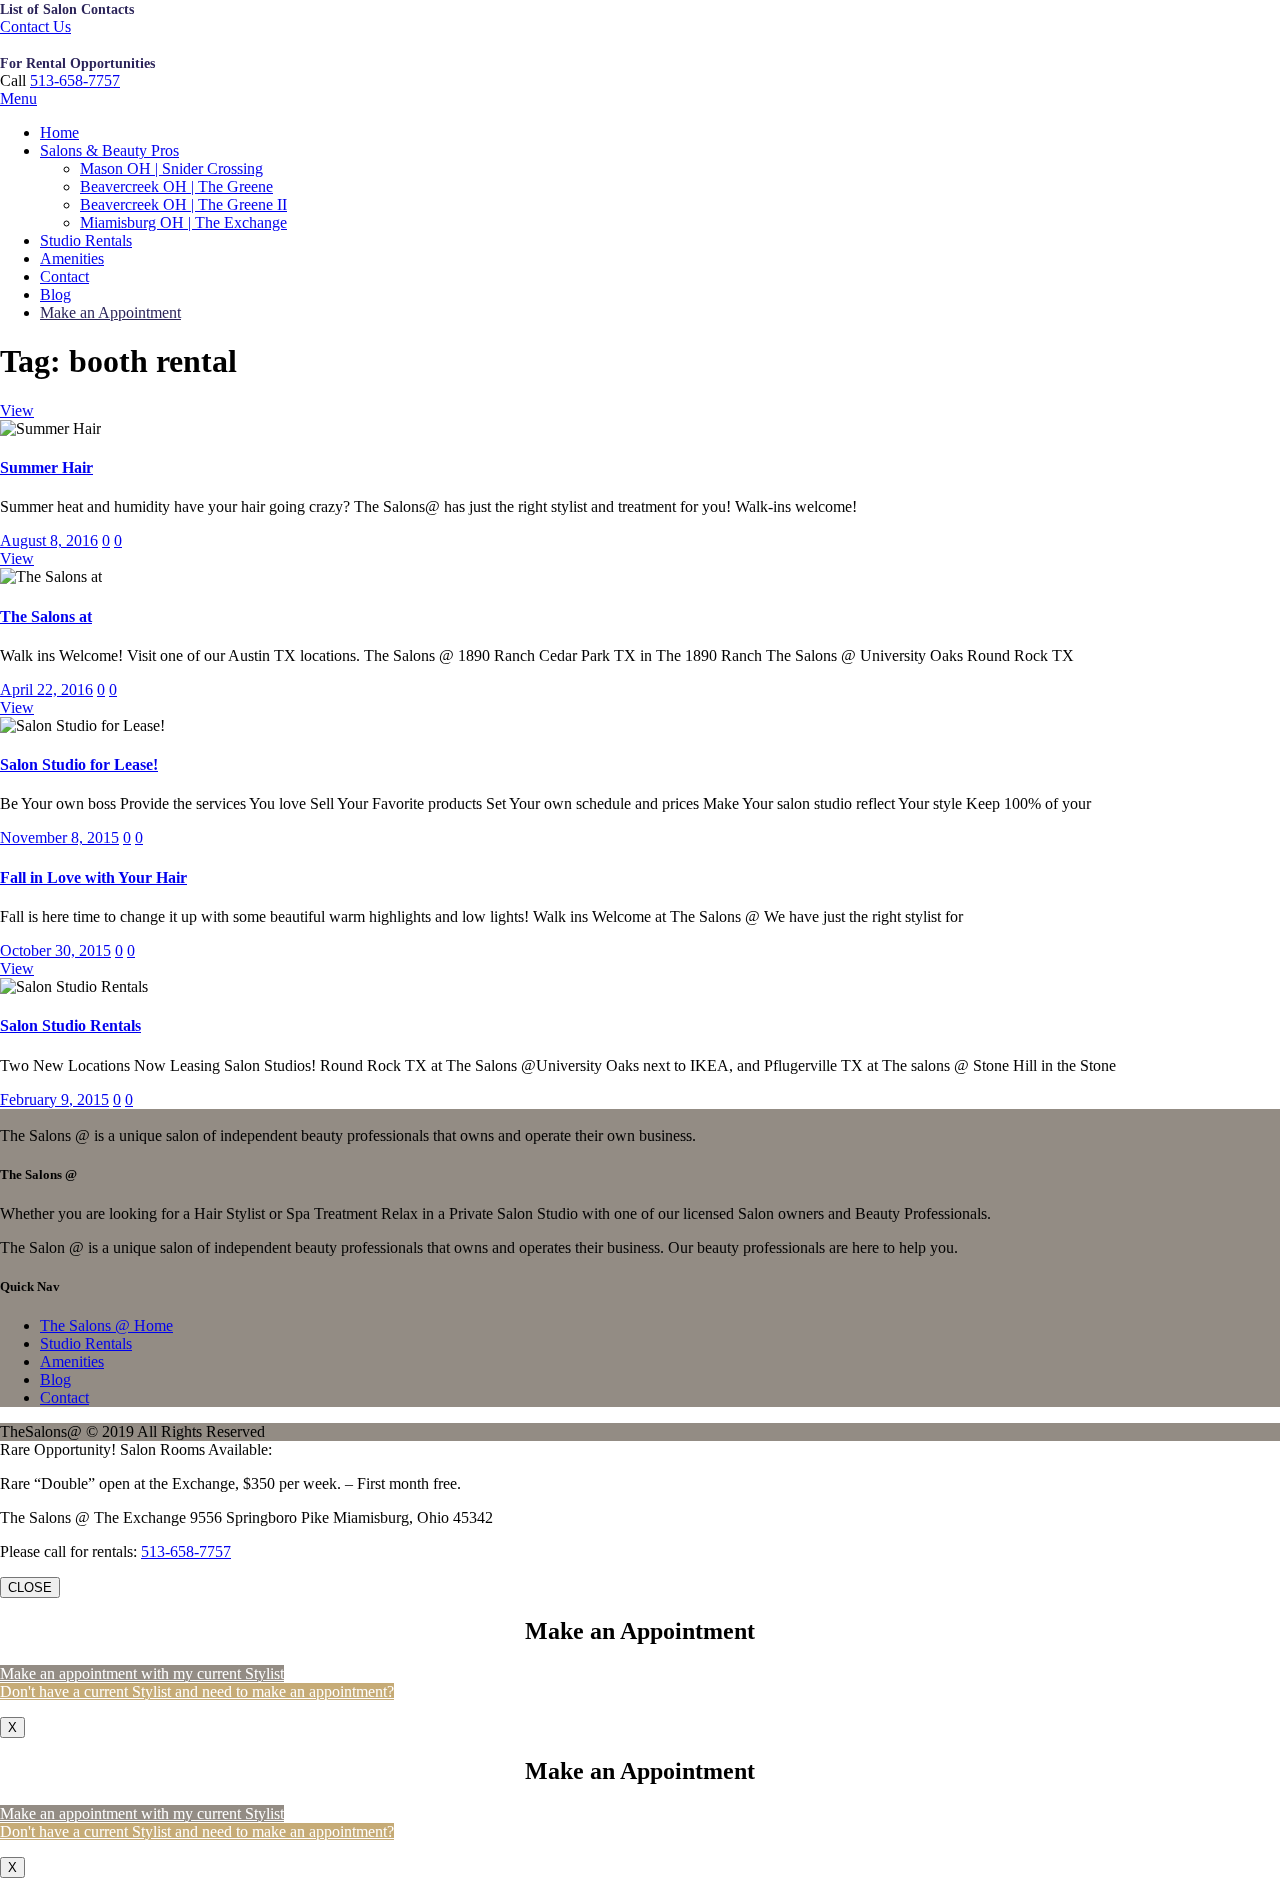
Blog (55, 294)
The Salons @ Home (106, 1325)
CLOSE (30, 1587)
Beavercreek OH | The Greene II (183, 204)
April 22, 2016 (46, 689)
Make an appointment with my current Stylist (142, 1673)
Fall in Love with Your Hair (93, 877)
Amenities (72, 258)
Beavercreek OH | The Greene (176, 186)
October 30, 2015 (55, 950)
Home (59, 132)
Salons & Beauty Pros (109, 150)
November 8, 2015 (59, 837)
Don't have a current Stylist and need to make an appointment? (197, 1691)
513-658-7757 (75, 80)
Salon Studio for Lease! (79, 764)
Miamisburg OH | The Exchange (183, 222)
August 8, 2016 (49, 540)
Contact (64, 276)
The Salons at (46, 616)
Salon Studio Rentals (70, 1025)
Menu (18, 98)
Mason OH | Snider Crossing (171, 168)
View (17, 410)
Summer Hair (46, 467)
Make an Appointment (110, 312)
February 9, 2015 (54, 1099)
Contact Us (35, 26)
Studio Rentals (86, 240)
